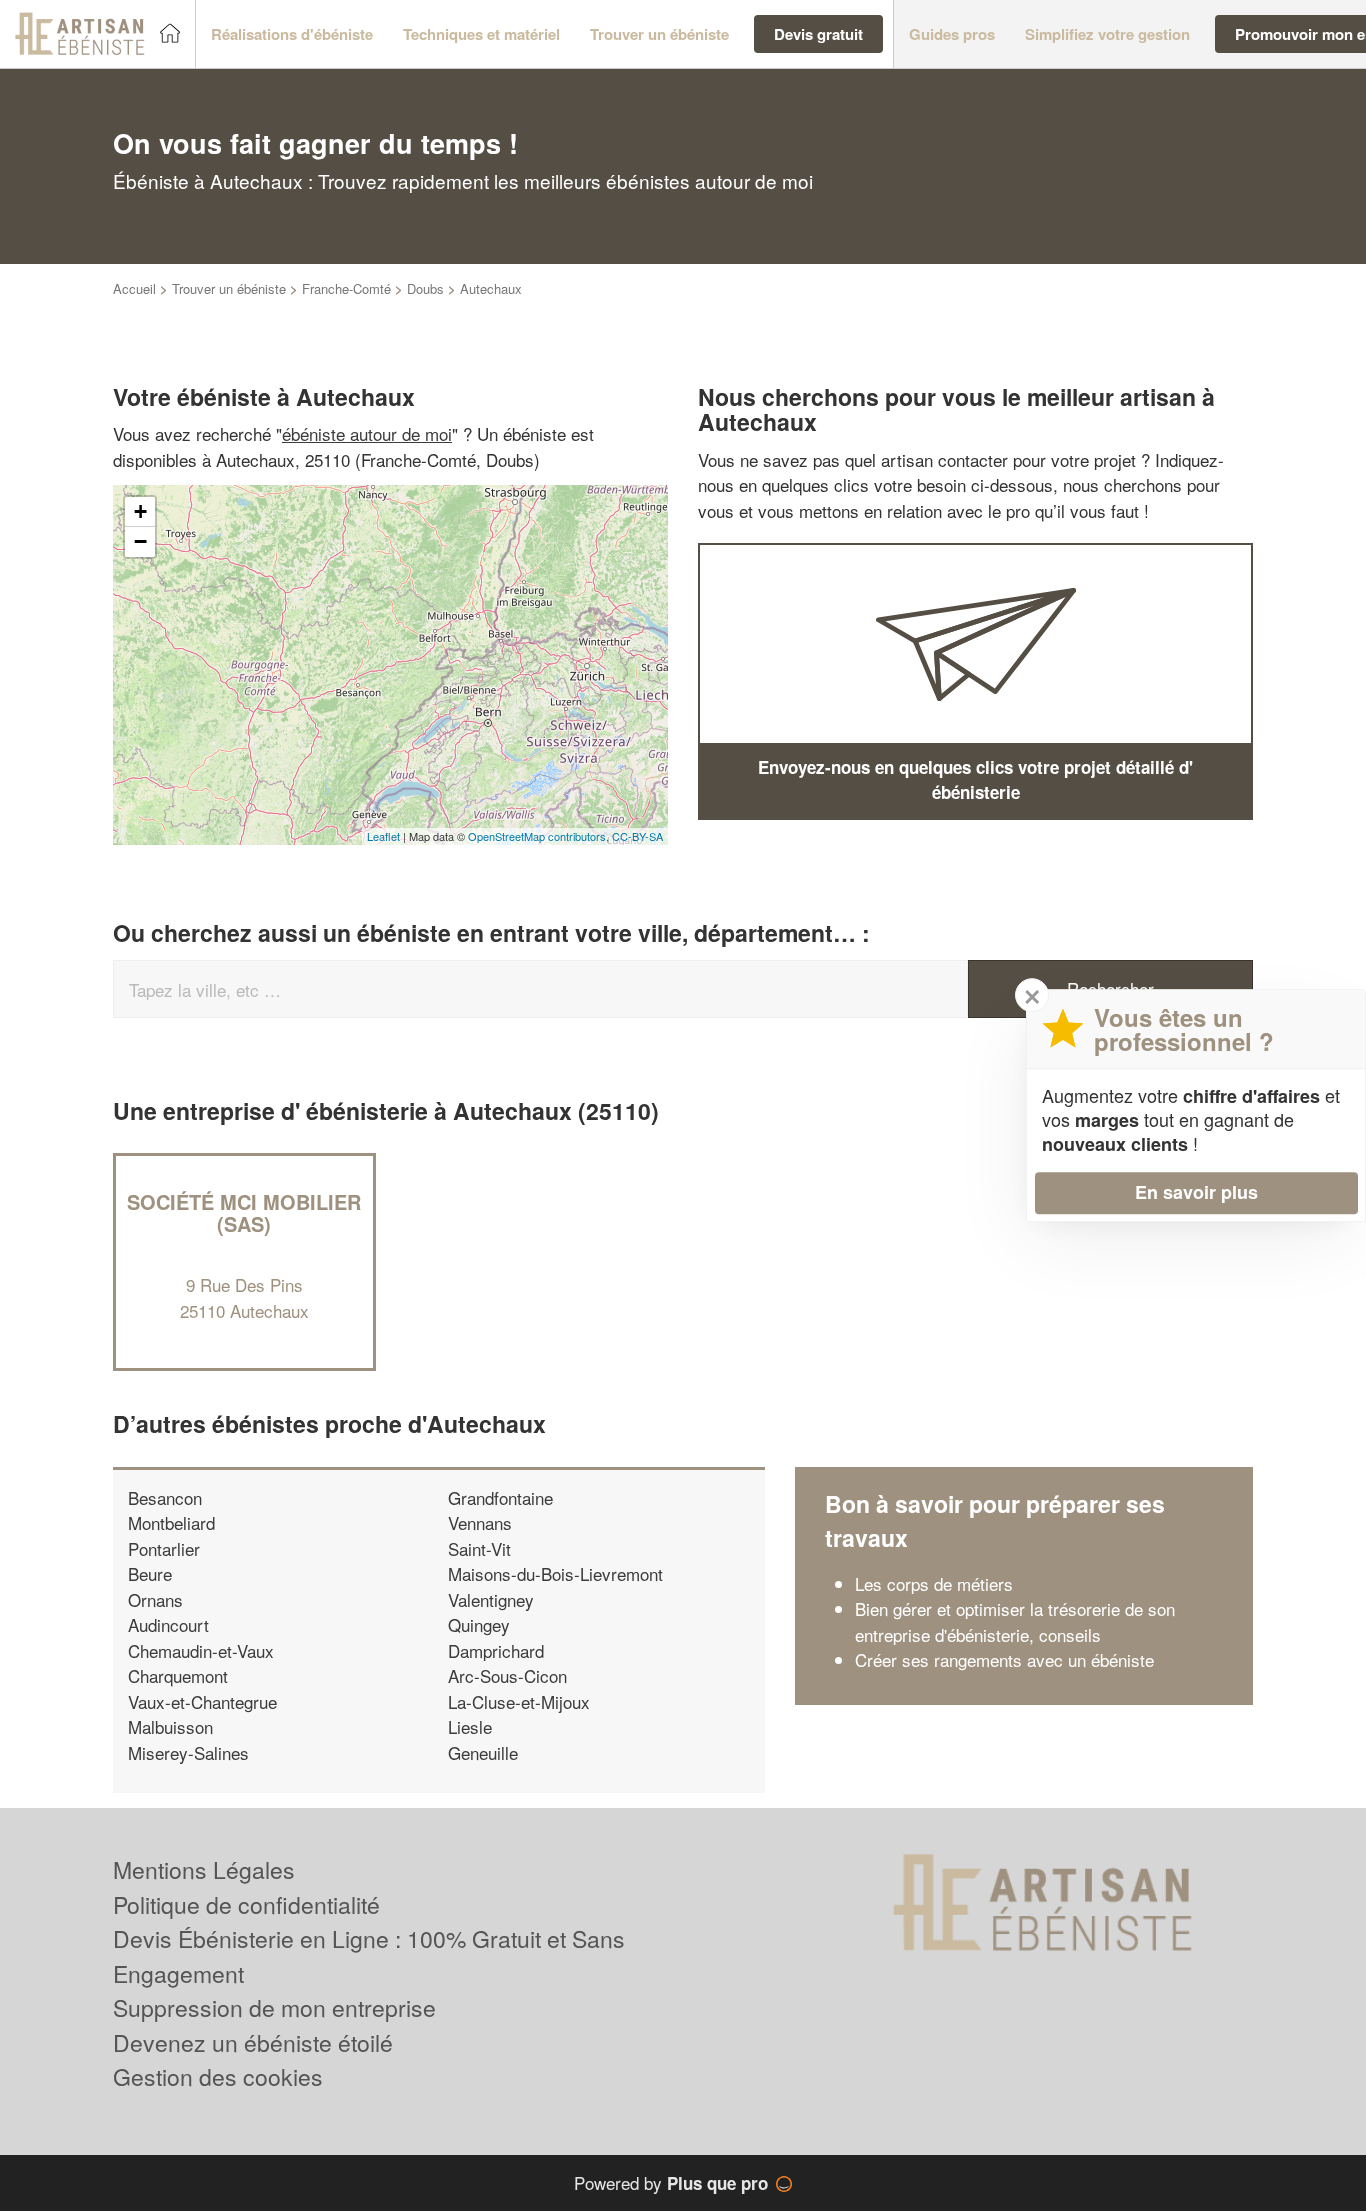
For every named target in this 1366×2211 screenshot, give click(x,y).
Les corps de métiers (934, 1583)
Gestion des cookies (218, 2076)
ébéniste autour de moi (367, 433)
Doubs (425, 288)
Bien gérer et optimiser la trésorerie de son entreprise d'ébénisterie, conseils (1015, 1621)
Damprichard (496, 1650)
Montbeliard (171, 1522)
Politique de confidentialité (246, 1904)
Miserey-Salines (188, 1752)
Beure (150, 1573)
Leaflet (383, 836)
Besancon (165, 1497)
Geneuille (483, 1752)
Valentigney (491, 1599)
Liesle (470, 1726)
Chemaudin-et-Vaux (201, 1650)
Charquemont (178, 1675)
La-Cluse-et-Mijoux (519, 1701)
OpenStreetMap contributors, (540, 836)
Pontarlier (164, 1548)
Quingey (479, 1624)
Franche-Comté (346, 288)
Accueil (134, 288)
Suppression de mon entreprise (274, 2007)
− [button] (140, 541)
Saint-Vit (479, 1548)
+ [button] (140, 511)
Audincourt (168, 1624)
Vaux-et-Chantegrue (202, 1701)
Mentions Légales (204, 1869)
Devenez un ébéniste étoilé (253, 2042)
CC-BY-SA (637, 836)
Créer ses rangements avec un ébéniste (1004, 1659)
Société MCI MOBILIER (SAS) (244, 1212)
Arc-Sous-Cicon (507, 1675)
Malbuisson (170, 1726)
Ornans (155, 1599)
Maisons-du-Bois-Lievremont (555, 1573)
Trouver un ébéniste (229, 288)
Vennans (480, 1522)
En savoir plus (1196, 1192)
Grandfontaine (500, 1497)
